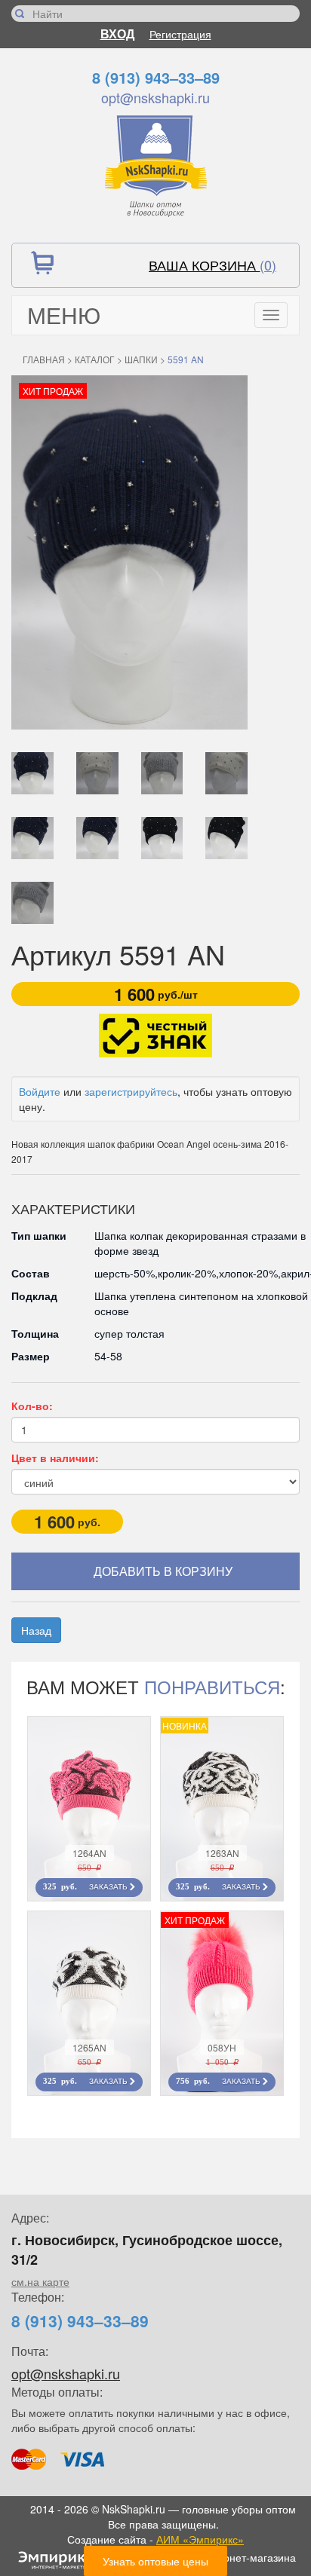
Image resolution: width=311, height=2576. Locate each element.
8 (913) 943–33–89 (156, 77)
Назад (36, 1630)
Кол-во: (32, 1406)
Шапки (141, 359)
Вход (117, 34)
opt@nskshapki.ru (155, 97)
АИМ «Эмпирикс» (200, 2539)
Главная (44, 359)
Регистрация (180, 34)
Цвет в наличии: (55, 1458)
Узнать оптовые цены (155, 2561)
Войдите (40, 1091)
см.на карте (40, 2281)
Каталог (95, 359)
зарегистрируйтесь (131, 1091)
